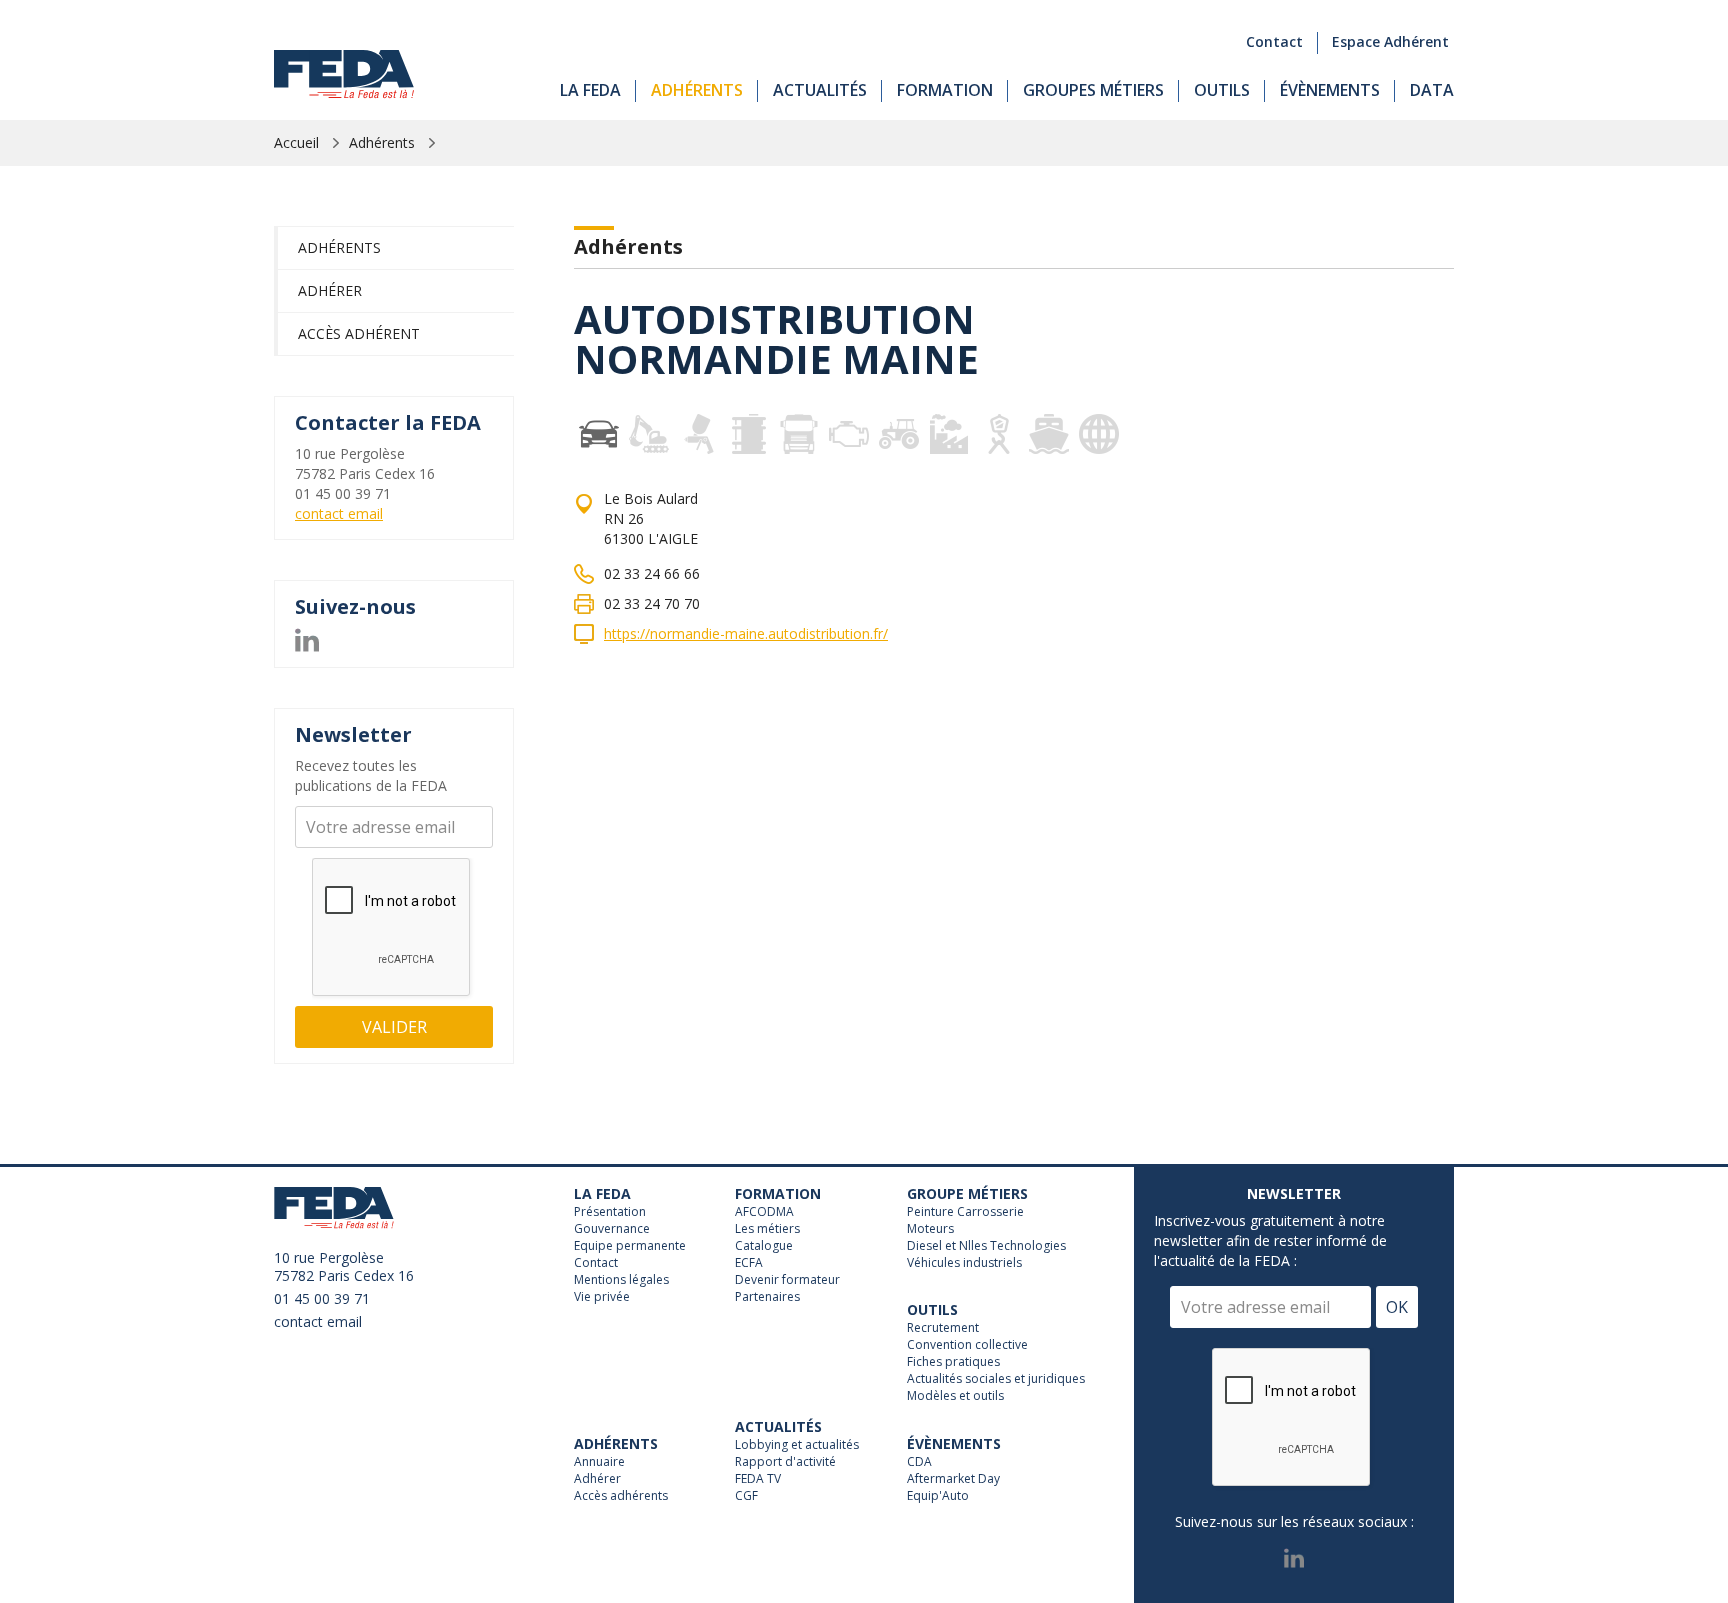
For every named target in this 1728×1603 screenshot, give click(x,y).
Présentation (610, 1212)
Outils (1222, 90)
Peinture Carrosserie (965, 1212)
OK (1397, 1307)
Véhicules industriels (964, 1263)
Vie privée (602, 1297)
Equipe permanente (630, 1246)
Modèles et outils (955, 1396)
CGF (746, 1496)
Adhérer (330, 290)
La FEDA (590, 90)
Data (1432, 90)
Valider (394, 1027)
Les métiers (767, 1229)
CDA (919, 1462)
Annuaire (599, 1462)
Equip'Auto (938, 1496)
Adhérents (697, 90)
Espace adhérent (1390, 41)
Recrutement (943, 1328)
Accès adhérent (359, 333)
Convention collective (967, 1345)
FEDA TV (758, 1479)
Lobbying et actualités (797, 1445)
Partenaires (767, 1297)
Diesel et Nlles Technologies (986, 1246)
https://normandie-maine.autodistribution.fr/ (746, 633)
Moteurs (930, 1229)
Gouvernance (612, 1229)
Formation (945, 90)
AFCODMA (764, 1212)
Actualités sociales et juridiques (996, 1379)
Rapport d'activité (785, 1462)
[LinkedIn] (307, 637)
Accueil (296, 142)
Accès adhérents (621, 1496)
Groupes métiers (1093, 90)
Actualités (820, 90)
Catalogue (764, 1246)
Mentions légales (621, 1280)
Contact (1274, 41)
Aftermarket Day (953, 1479)
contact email (339, 513)
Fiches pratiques (953, 1362)
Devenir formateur (787, 1280)
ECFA (749, 1263)
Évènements (1330, 90)
